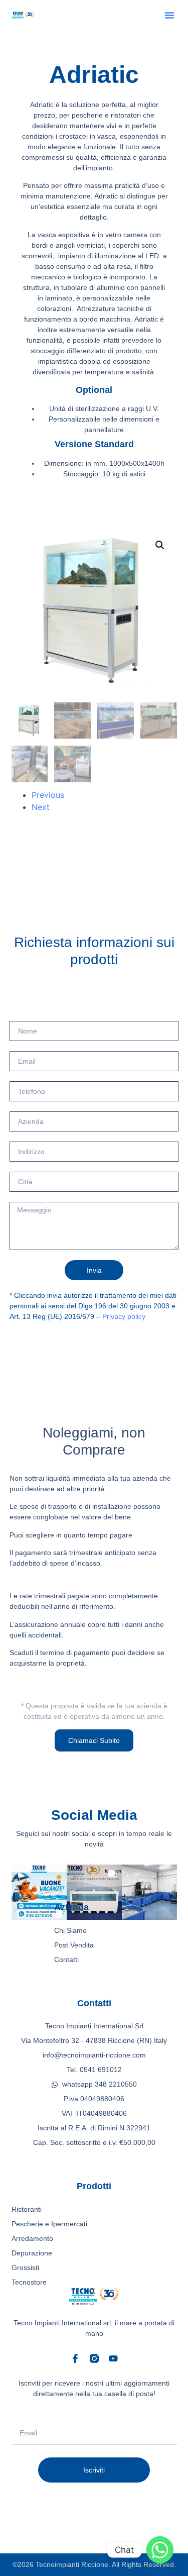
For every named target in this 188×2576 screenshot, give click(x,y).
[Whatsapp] (160, 2550)
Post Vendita (74, 1945)
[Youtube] (113, 2358)
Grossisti (25, 2268)
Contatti (66, 1960)
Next (41, 807)
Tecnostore (29, 2282)
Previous (48, 795)
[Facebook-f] (75, 2358)
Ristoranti (27, 2209)
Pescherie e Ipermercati (49, 2224)
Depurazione (32, 2253)
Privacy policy (124, 1316)
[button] (169, 15)
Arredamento (32, 2238)
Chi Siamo (70, 1930)
